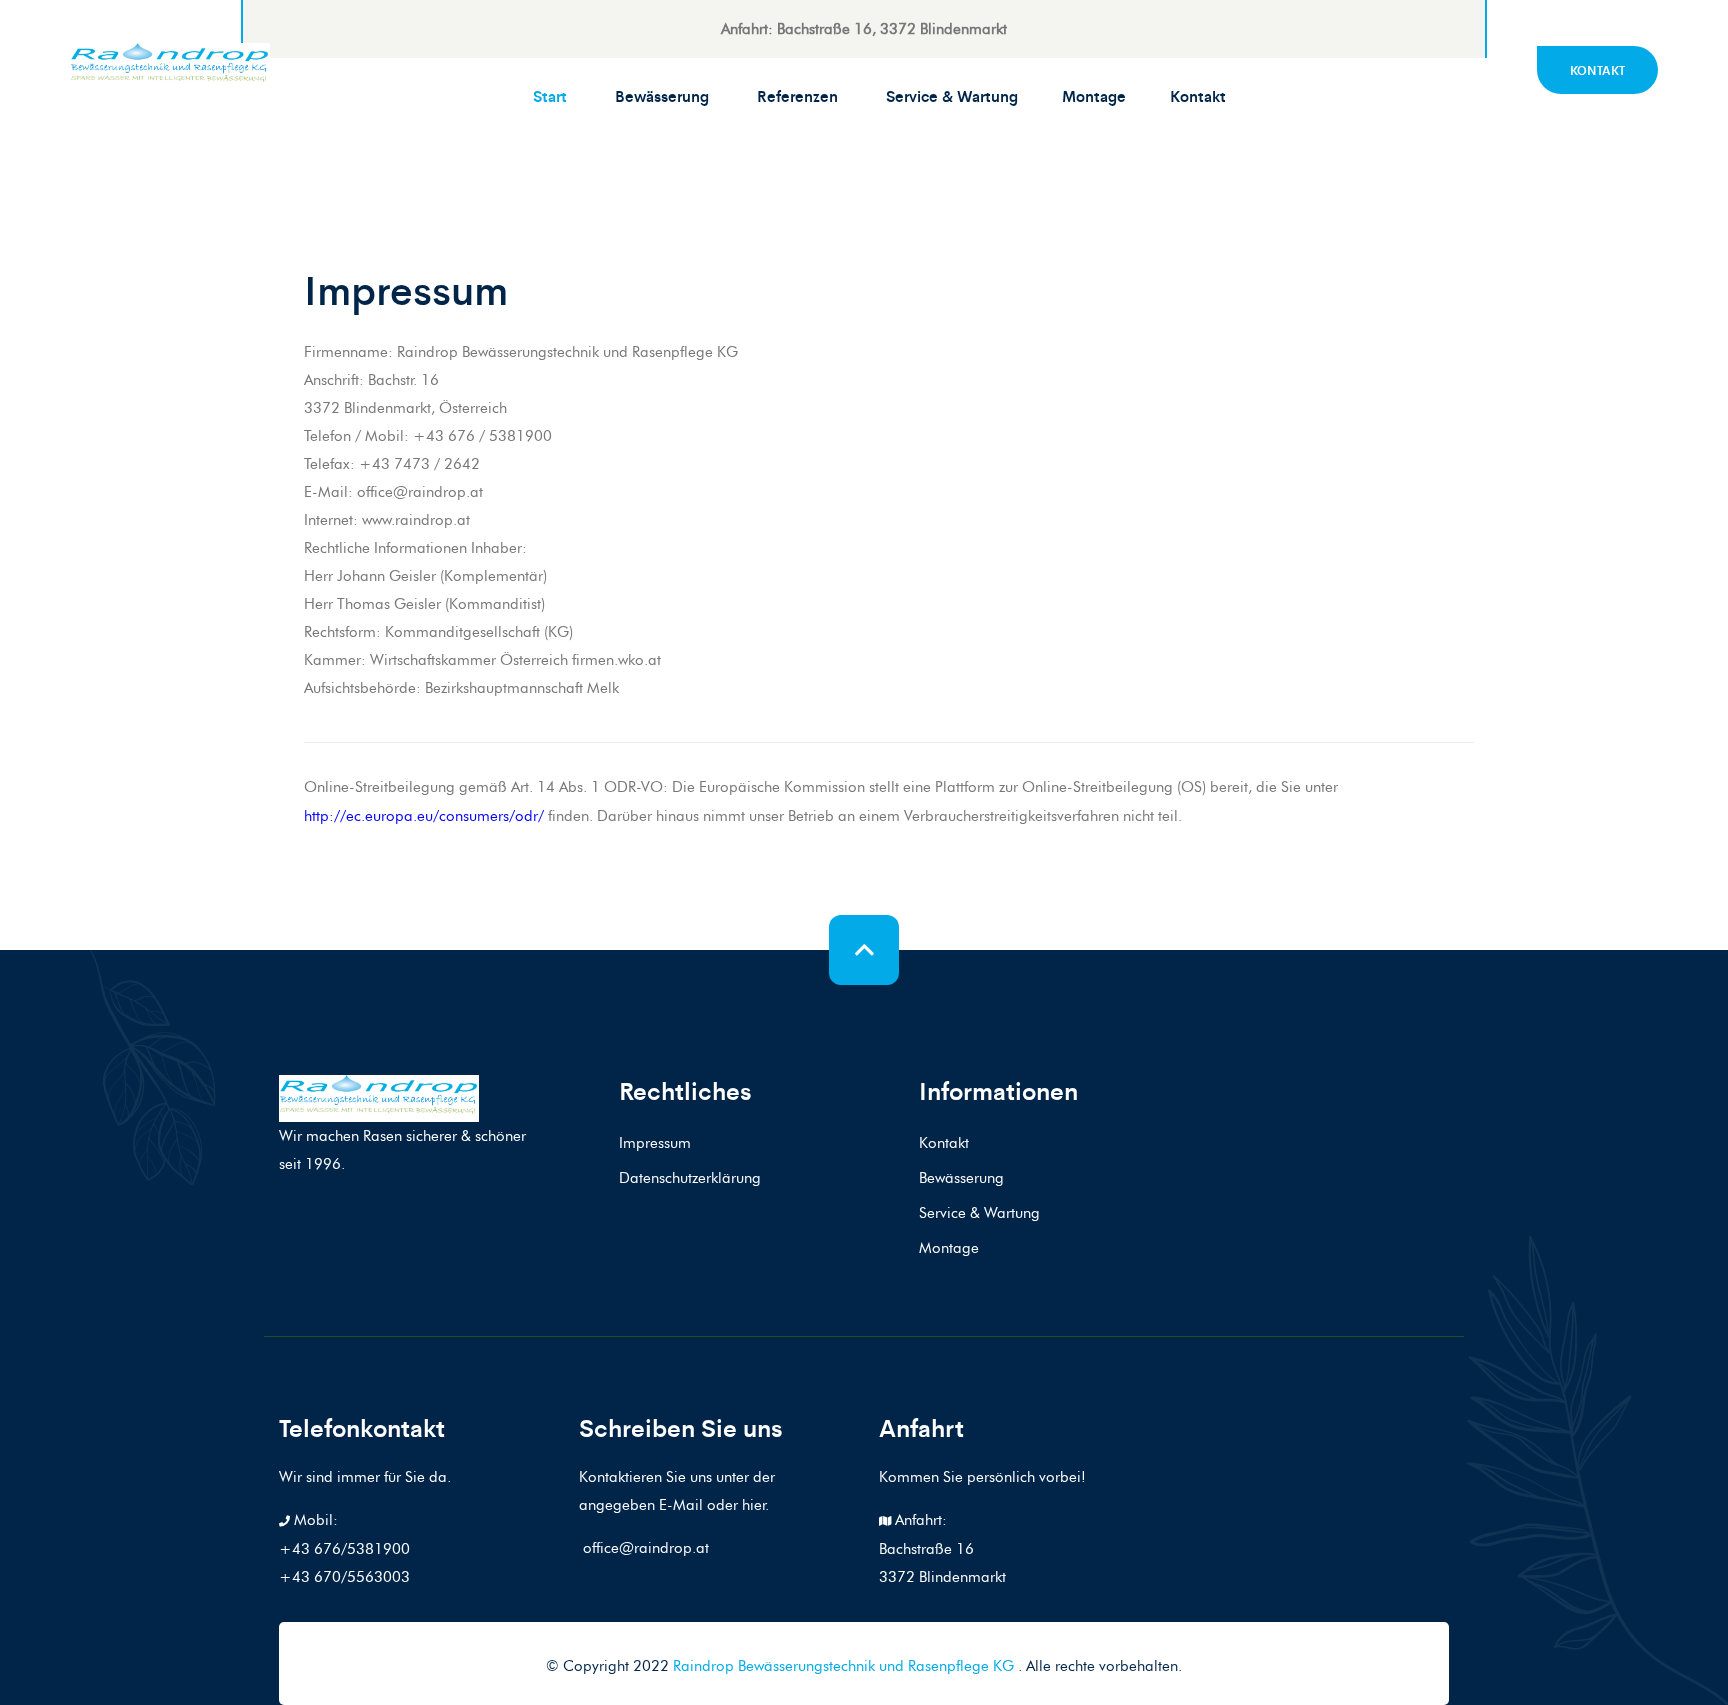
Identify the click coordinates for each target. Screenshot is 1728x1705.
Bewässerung (662, 95)
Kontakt (1198, 95)
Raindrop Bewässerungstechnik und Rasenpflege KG (845, 1666)
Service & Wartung (952, 95)
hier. (755, 1505)
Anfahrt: (919, 1520)
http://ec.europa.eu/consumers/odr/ (424, 816)
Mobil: (314, 1520)
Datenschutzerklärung (690, 1178)
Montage (1094, 95)
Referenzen (797, 95)
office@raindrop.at (644, 1548)
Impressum (655, 1143)
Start (550, 95)
